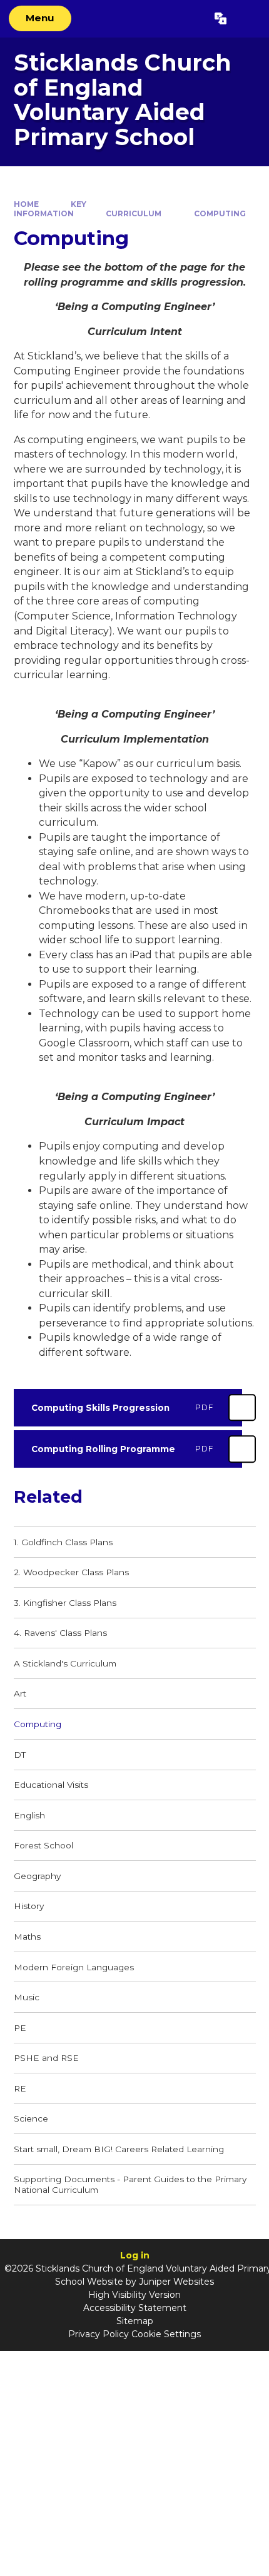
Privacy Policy (99, 2334)
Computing (220, 213)
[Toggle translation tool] (221, 19)
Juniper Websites (176, 2282)
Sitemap (135, 2321)
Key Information (50, 208)
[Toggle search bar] (247, 19)
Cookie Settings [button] (166, 2334)
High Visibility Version (134, 2295)
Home (26, 204)
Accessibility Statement (135, 2308)
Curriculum (134, 213)
